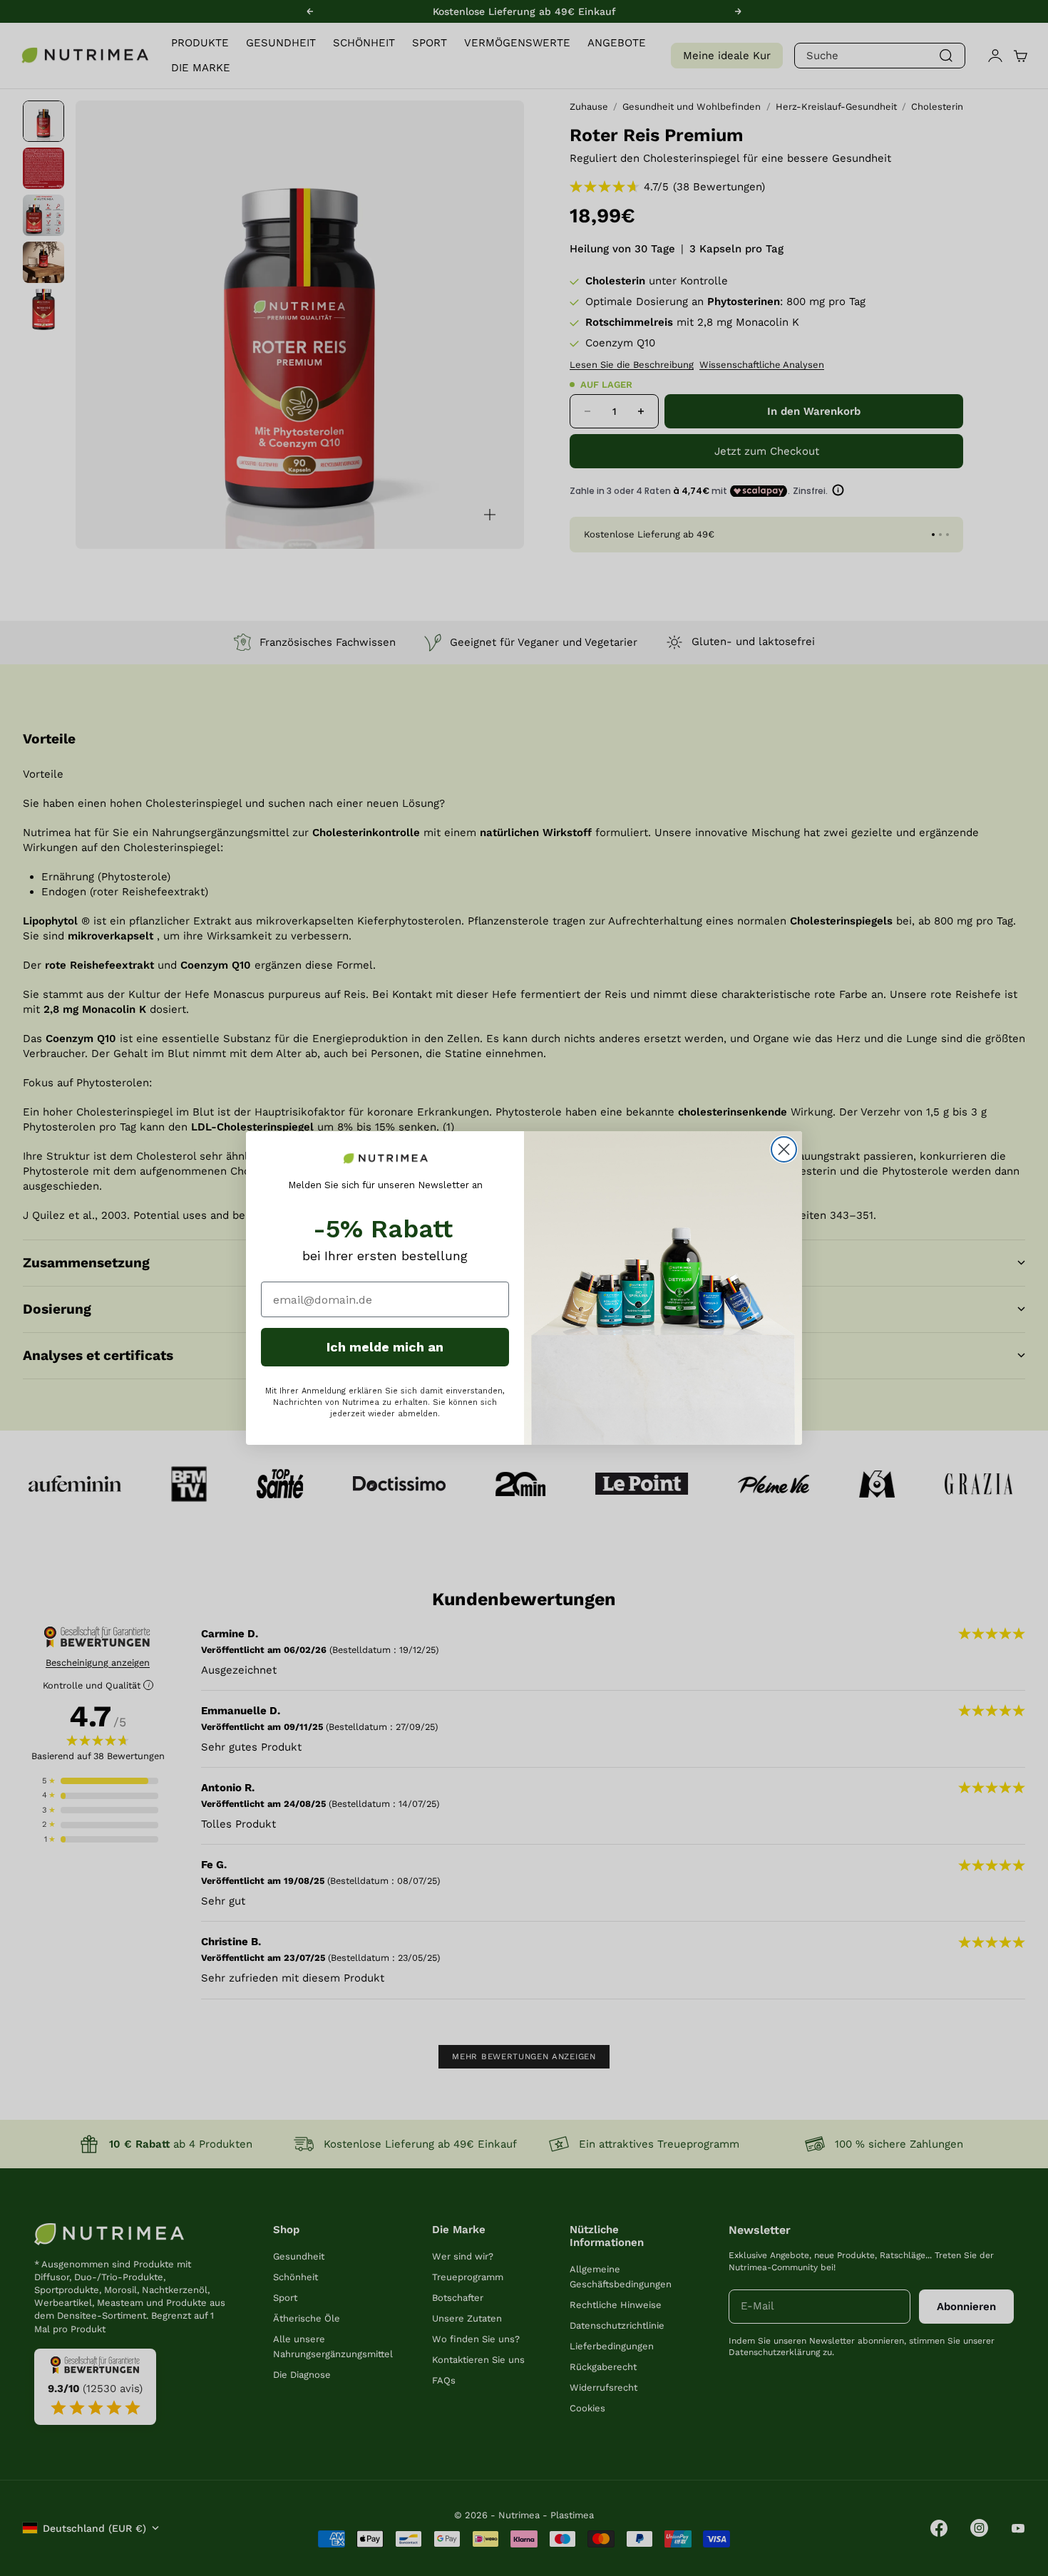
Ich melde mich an (385, 1347)
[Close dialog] (784, 1149)
